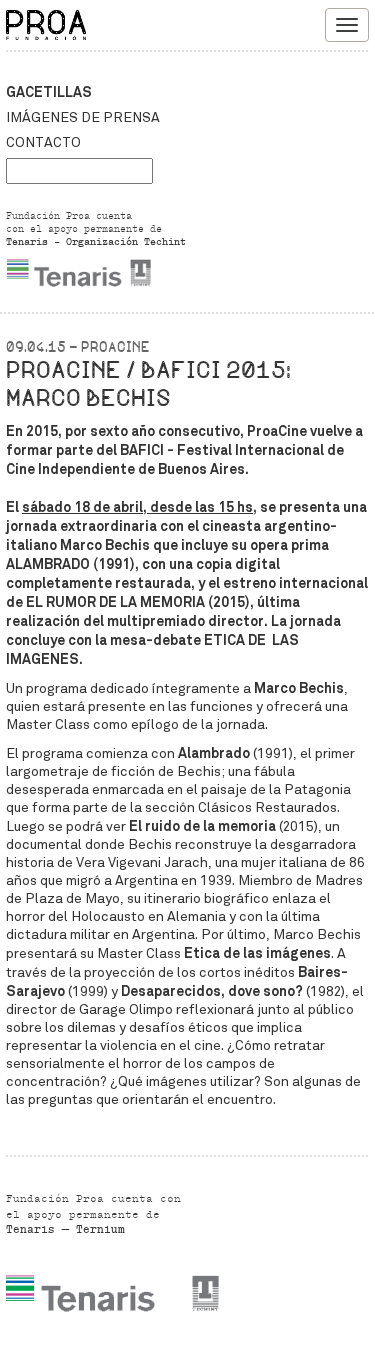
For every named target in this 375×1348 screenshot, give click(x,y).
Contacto (43, 142)
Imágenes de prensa (83, 117)
